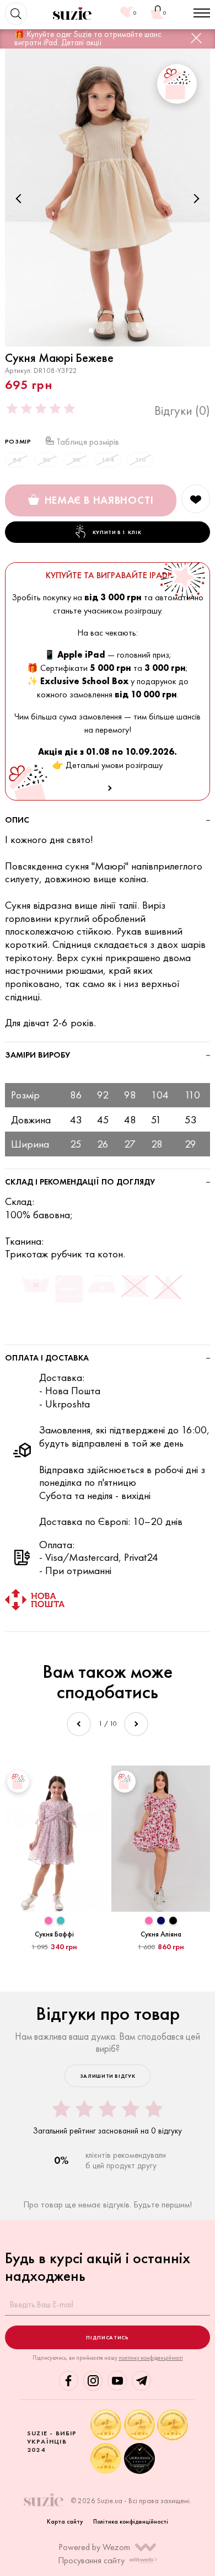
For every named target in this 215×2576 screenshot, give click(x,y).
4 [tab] (124, 330)
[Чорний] (173, 1920)
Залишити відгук (108, 2076)
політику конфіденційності (151, 2358)
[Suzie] (72, 14)
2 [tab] (102, 330)
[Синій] (161, 1920)
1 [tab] (91, 330)
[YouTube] (117, 2380)
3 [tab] (113, 330)
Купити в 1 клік (117, 532)
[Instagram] (93, 2380)
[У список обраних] (196, 499)
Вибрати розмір (55, 1963)
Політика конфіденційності (131, 2521)
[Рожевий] (49, 1920)
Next (195, 198)
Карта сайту (65, 2521)
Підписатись (107, 2337)
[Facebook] (69, 2380)
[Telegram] (141, 2380)
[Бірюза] (61, 1920)
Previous (20, 198)
